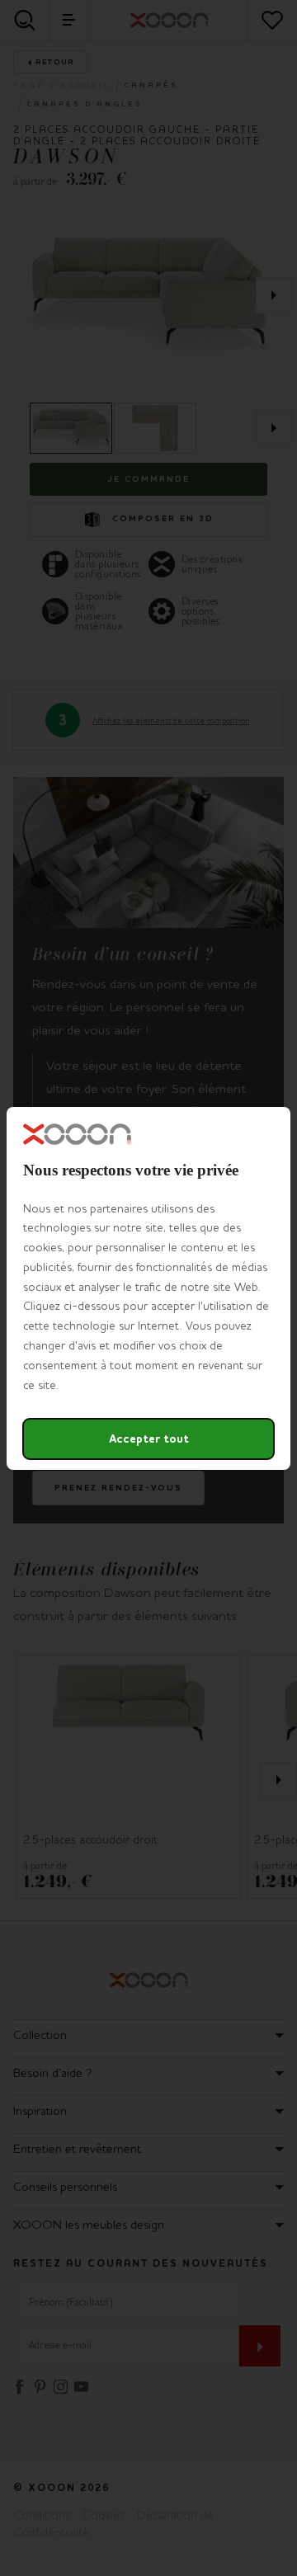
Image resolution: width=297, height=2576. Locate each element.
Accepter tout (149, 1439)
